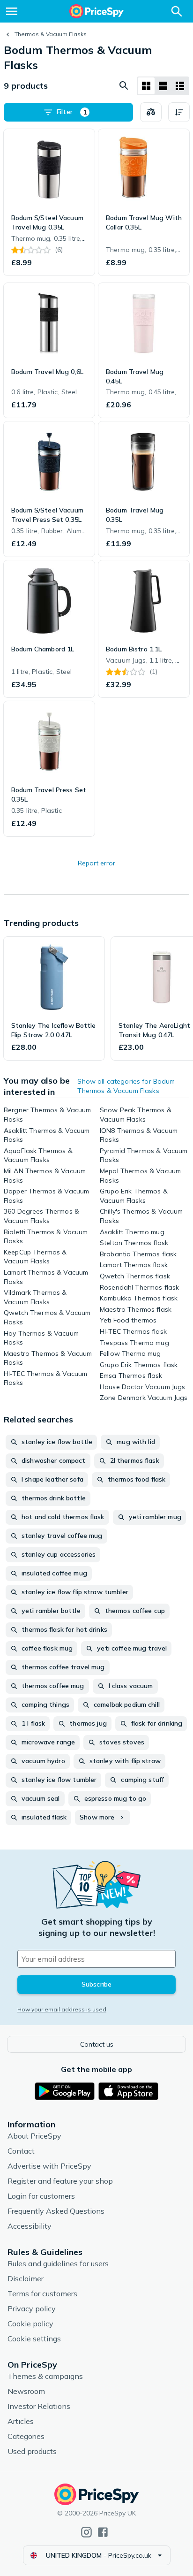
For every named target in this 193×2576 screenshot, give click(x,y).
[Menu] (12, 11)
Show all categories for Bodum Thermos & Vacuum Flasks (126, 1086)
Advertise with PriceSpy (49, 2166)
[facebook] (103, 2532)
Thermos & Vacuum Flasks (51, 34)
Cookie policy (30, 2324)
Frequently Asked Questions (56, 2211)
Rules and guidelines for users (58, 2263)
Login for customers (41, 2196)
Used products (32, 2451)
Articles (21, 2421)
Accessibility (30, 2226)
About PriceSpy (34, 2136)
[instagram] (86, 2532)
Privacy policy (32, 2308)
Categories (26, 2436)
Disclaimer (26, 2278)
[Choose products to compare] (151, 112)
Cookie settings (34, 2339)
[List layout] (163, 86)
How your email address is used (62, 2009)
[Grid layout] (146, 86)
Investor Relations (39, 2406)
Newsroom (26, 2391)
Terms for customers (42, 2293)
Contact (21, 2151)
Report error (96, 863)
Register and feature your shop (60, 2181)
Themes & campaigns (45, 2376)
